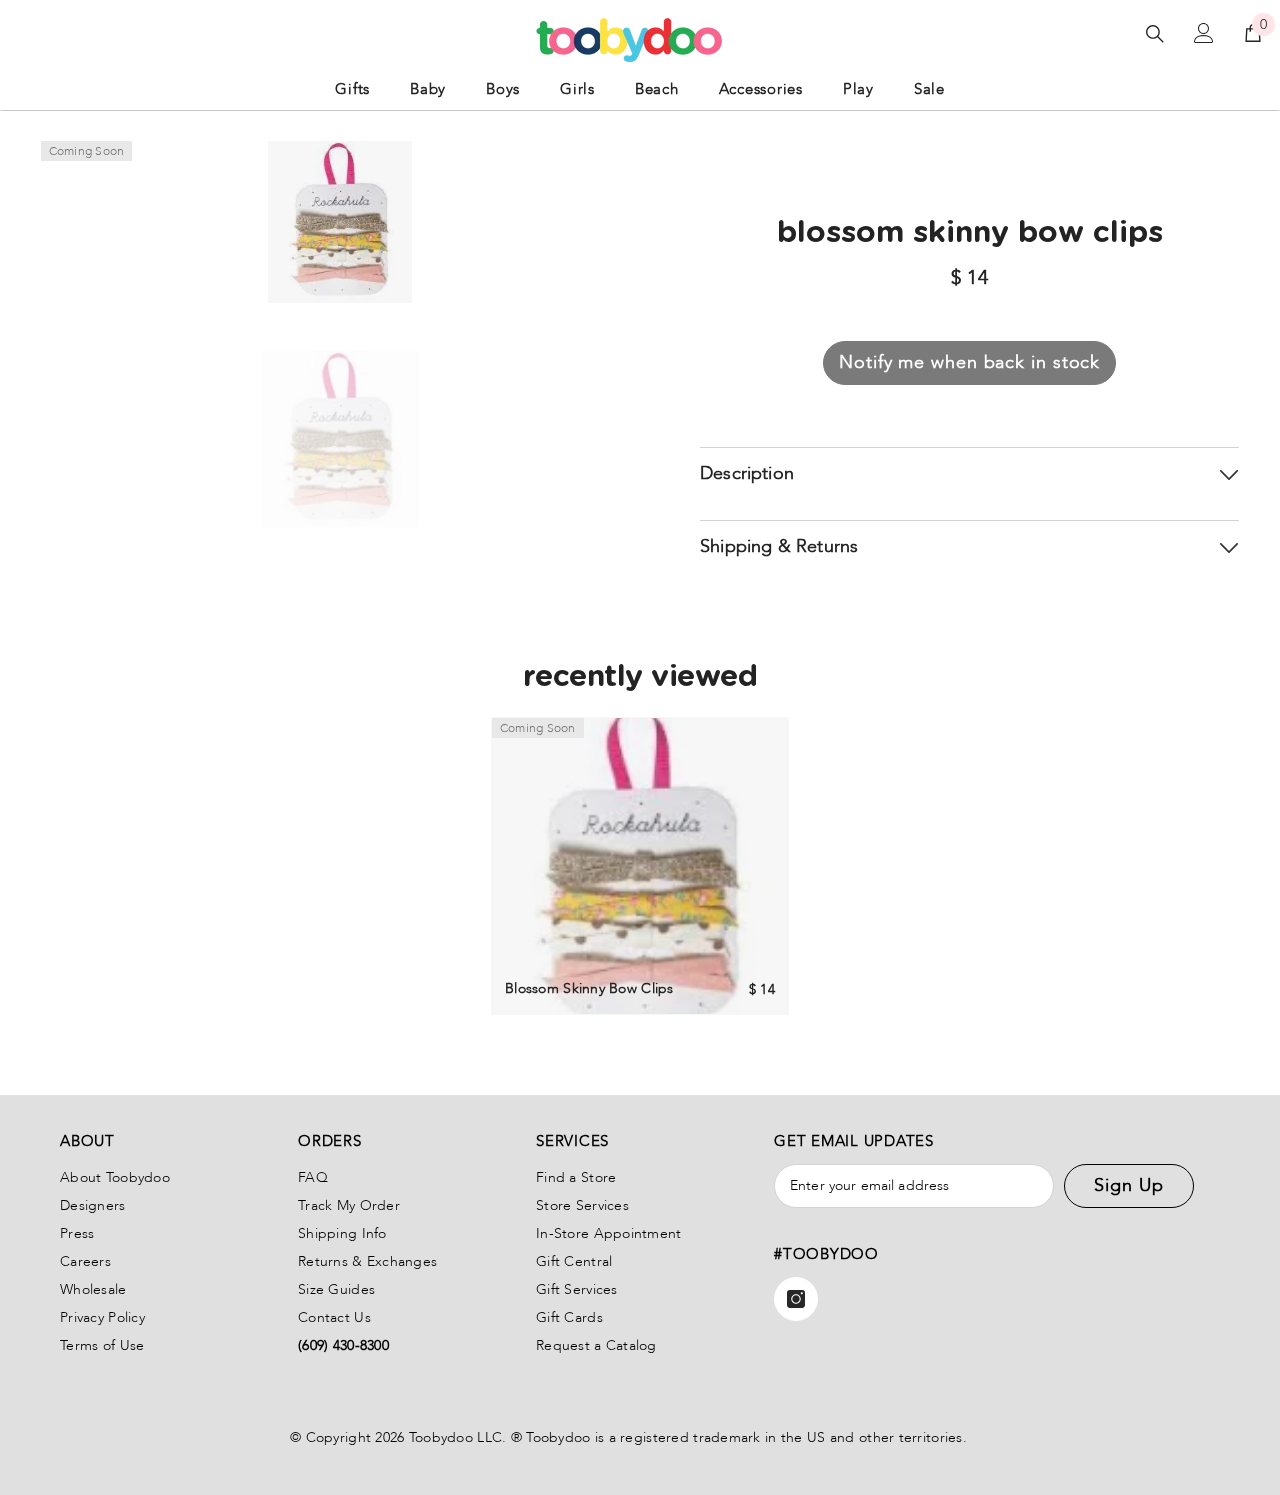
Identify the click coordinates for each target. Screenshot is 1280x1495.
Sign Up (1128, 1185)
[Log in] (1204, 33)
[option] (340, 439)
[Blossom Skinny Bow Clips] (640, 866)
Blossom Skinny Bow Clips (589, 988)
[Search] (1155, 33)
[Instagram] (796, 1299)
